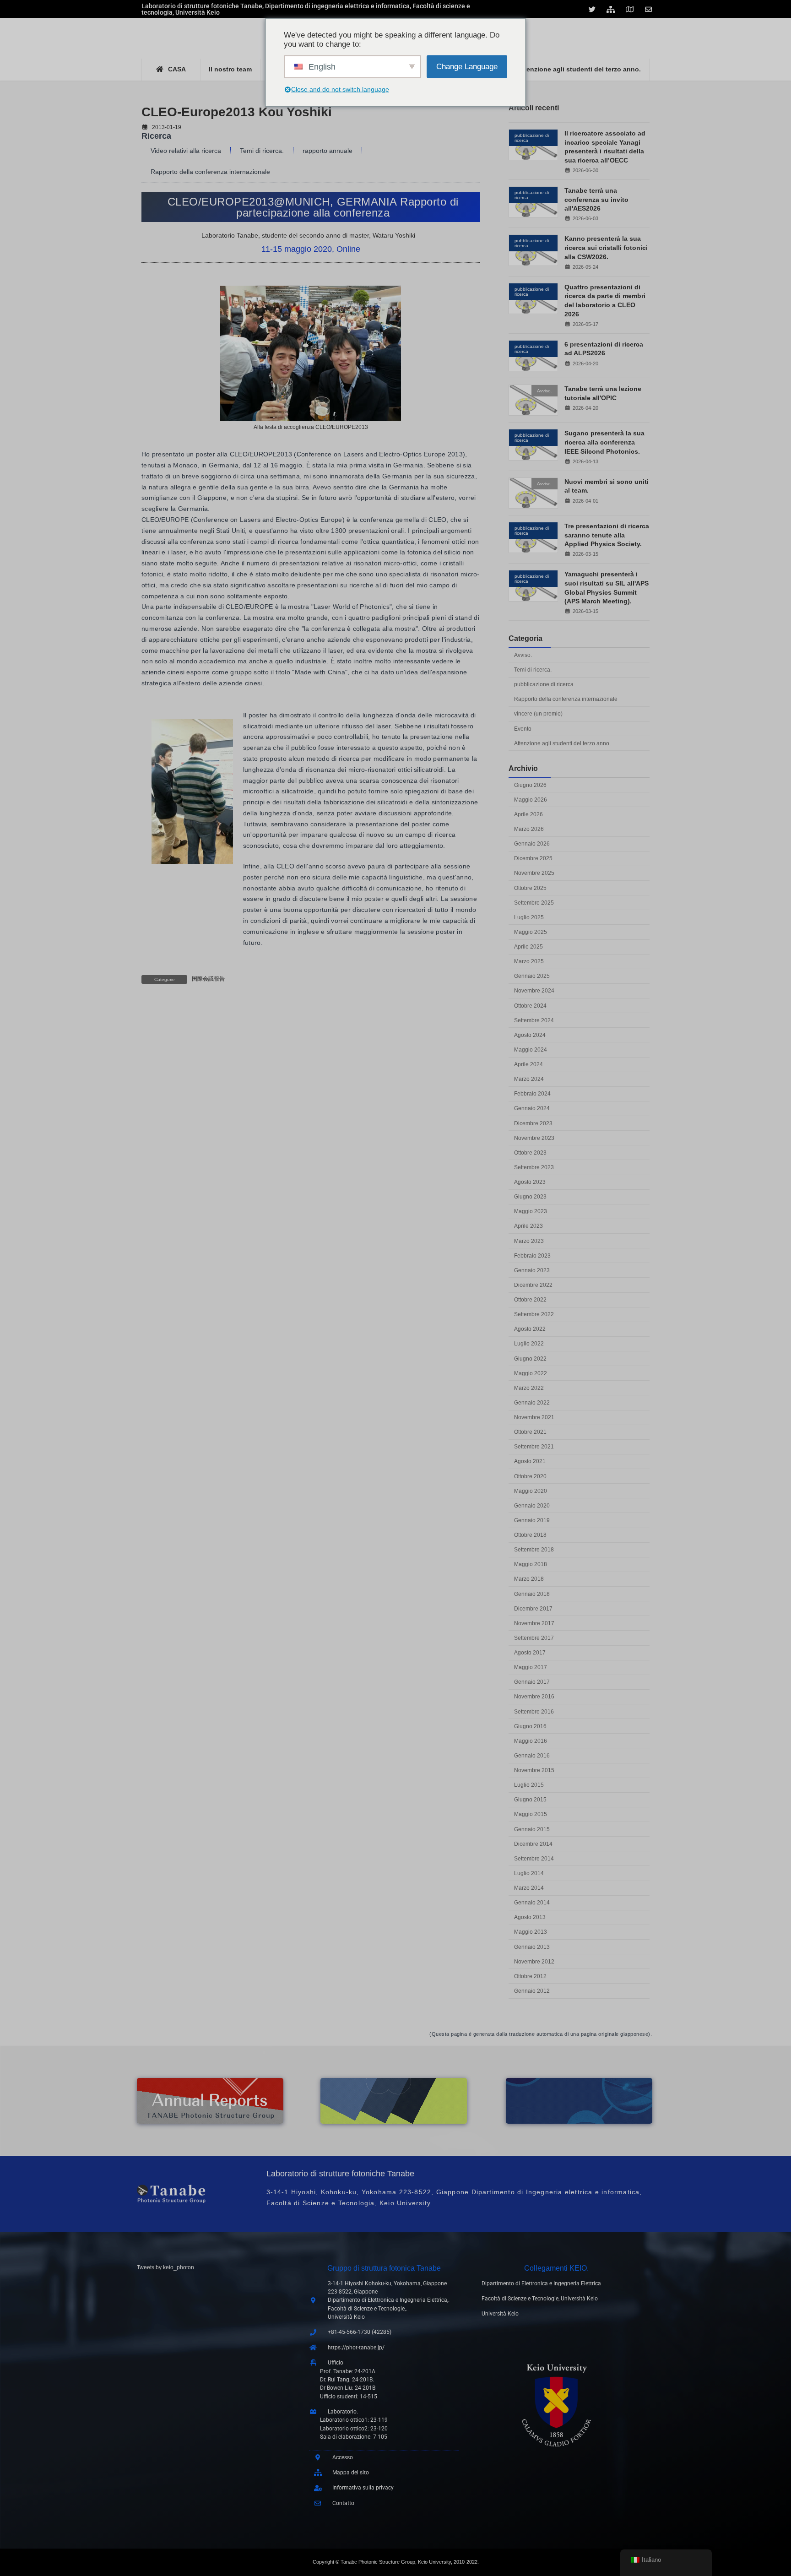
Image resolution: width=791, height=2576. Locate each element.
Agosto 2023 (530, 1182)
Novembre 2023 (534, 1138)
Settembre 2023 (534, 1167)
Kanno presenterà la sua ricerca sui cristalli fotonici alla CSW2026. (606, 247)
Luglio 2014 (529, 1873)
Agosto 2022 (530, 1329)
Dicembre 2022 (533, 1285)
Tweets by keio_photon (165, 2267)
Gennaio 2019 (532, 1520)
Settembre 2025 (534, 903)
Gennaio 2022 (532, 1403)
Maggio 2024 (531, 1050)
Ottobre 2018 (530, 1535)
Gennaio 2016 (532, 1756)
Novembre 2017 (534, 1623)
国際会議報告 (208, 979)
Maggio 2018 (531, 1564)
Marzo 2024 (529, 1079)
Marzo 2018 (529, 1579)
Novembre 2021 (534, 1417)
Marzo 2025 (529, 961)
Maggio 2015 (531, 1814)
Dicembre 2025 (533, 858)
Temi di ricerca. (262, 151)
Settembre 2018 (534, 1550)
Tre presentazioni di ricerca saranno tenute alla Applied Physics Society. (607, 535)
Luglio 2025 (529, 917)
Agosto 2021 (530, 1461)
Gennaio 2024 (532, 1108)
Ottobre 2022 (530, 1300)
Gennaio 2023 (532, 1270)
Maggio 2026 (531, 800)
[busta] (650, 9)
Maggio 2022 (531, 1373)
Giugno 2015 (530, 1800)
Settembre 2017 (534, 1638)
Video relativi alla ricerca (186, 151)
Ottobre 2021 (530, 1432)
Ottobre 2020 (530, 1476)
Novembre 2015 (534, 1770)
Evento (523, 729)
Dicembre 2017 (533, 1609)
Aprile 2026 (528, 814)
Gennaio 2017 (532, 1682)
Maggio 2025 (531, 932)
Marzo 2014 (529, 1888)
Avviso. (523, 655)
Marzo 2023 (529, 1241)
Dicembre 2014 (533, 1844)
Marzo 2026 (529, 829)
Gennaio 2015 (532, 1829)
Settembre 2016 (534, 1712)
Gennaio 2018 (532, 1594)
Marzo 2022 (529, 1388)
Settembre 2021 (534, 1447)
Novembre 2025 (534, 873)
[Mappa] (631, 9)
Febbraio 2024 (532, 1094)
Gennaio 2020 (532, 1506)
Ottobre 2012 (530, 1976)
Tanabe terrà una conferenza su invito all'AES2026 (596, 199)
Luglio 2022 (529, 1344)
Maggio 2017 (531, 1667)
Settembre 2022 (534, 1314)
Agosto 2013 (530, 1917)
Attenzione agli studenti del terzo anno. (562, 743)
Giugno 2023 (530, 1197)
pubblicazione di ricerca (544, 684)
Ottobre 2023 (530, 1153)
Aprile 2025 (528, 947)
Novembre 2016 (534, 1697)
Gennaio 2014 (532, 1903)
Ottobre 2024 (530, 1006)
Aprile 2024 (528, 1064)
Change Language (467, 66)
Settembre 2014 (534, 1859)
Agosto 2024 (530, 1035)
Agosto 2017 (530, 1653)
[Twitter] (593, 9)
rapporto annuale (328, 151)
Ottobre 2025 (530, 888)
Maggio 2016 (531, 1741)
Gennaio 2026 (532, 844)
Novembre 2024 (534, 991)
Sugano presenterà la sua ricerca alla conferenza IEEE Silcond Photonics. (604, 442)
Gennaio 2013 (532, 1947)
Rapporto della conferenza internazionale (210, 172)
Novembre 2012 (534, 1962)
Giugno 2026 (530, 785)
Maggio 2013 (531, 1932)
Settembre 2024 (534, 1020)
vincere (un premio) (538, 714)
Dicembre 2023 (533, 1123)
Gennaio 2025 (532, 976)
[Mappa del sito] (612, 9)
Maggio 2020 (531, 1491)
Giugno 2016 (530, 1726)
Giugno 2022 (530, 1359)
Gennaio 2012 (532, 1991)
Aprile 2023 (528, 1226)
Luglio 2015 (529, 1785)
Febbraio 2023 (532, 1256)
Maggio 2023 (531, 1211)
